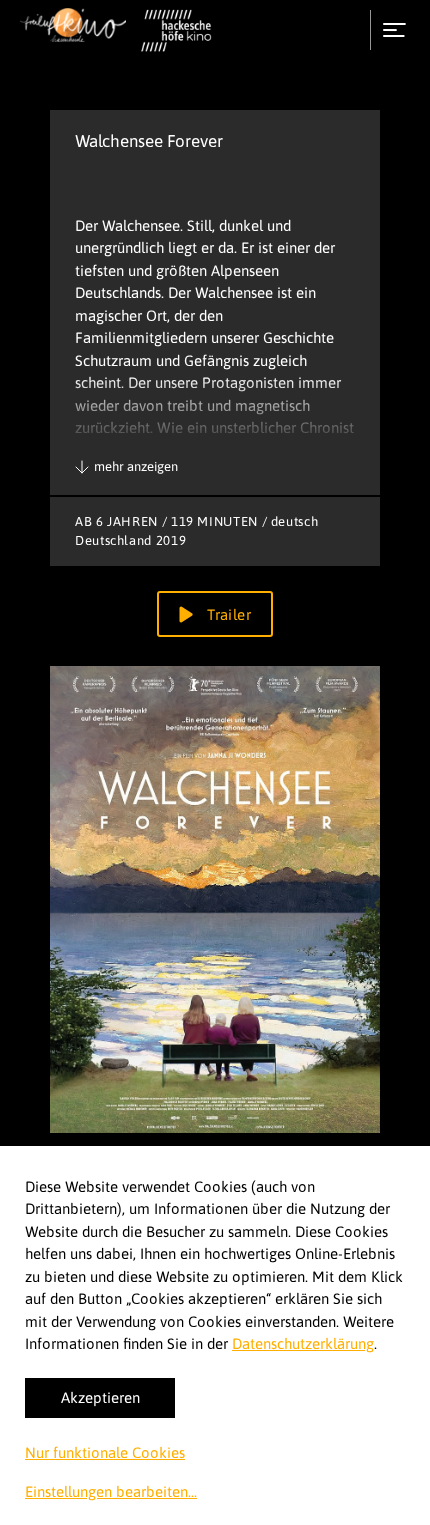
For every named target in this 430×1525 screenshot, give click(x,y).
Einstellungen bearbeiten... (111, 1491)
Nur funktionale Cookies (105, 1452)
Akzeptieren (100, 1397)
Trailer (227, 614)
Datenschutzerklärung (303, 1343)
